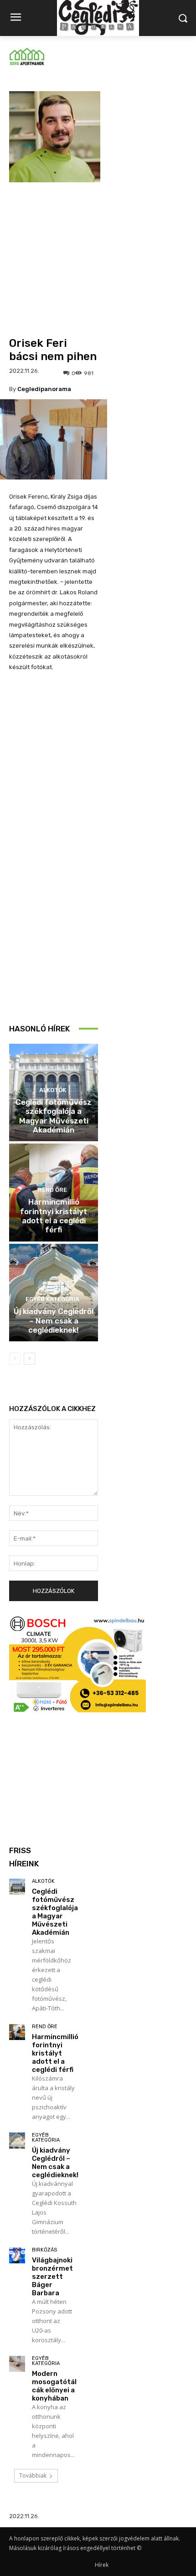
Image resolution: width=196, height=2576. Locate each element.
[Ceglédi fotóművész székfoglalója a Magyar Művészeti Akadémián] (17, 1887)
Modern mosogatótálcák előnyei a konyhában (54, 2386)
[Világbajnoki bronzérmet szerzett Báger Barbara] (17, 2255)
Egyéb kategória (52, 1299)
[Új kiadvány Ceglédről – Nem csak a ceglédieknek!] (17, 2141)
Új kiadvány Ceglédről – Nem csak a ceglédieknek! (54, 1321)
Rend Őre (52, 1190)
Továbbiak (33, 2476)
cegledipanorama (44, 389)
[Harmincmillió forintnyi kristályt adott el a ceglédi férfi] (17, 2032)
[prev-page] (15, 1359)
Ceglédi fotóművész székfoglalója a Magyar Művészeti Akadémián (54, 1116)
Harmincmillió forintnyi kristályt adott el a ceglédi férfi (54, 1216)
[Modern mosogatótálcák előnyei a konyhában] (17, 2364)
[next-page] (29, 1359)
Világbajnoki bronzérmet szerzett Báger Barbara (52, 2277)
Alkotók (53, 1090)
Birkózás (44, 2250)
